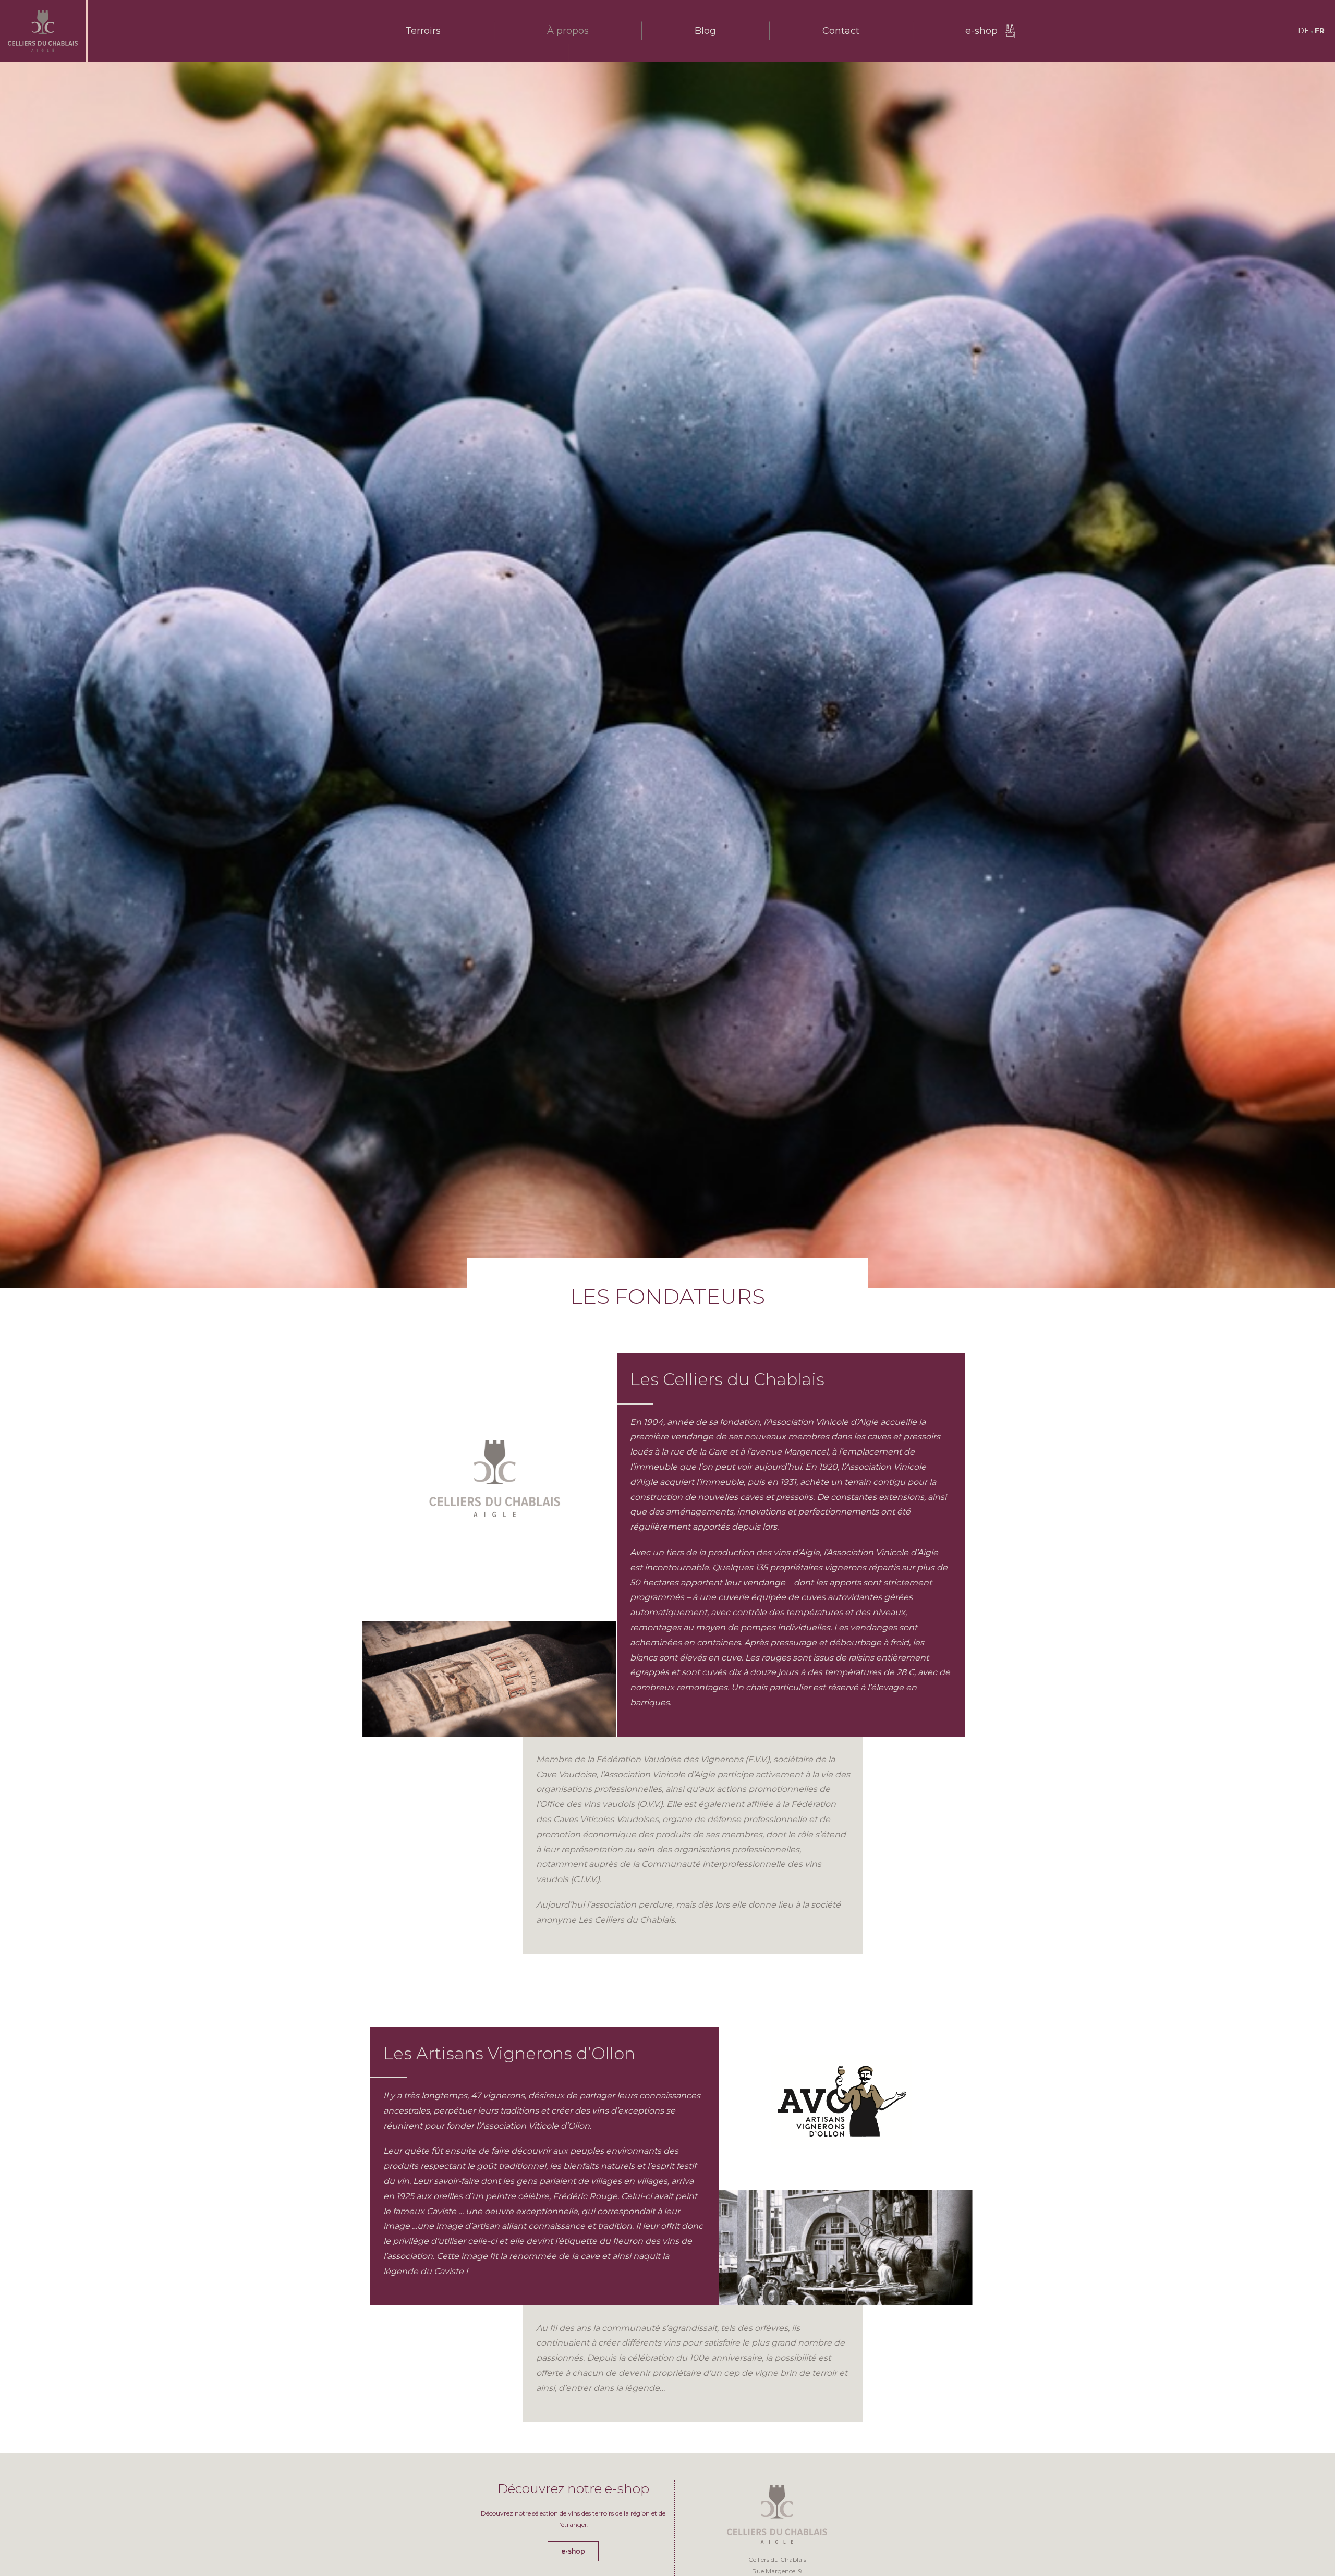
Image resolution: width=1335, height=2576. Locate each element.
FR (1320, 31)
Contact (841, 31)
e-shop (981, 31)
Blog (705, 31)
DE (1304, 31)
